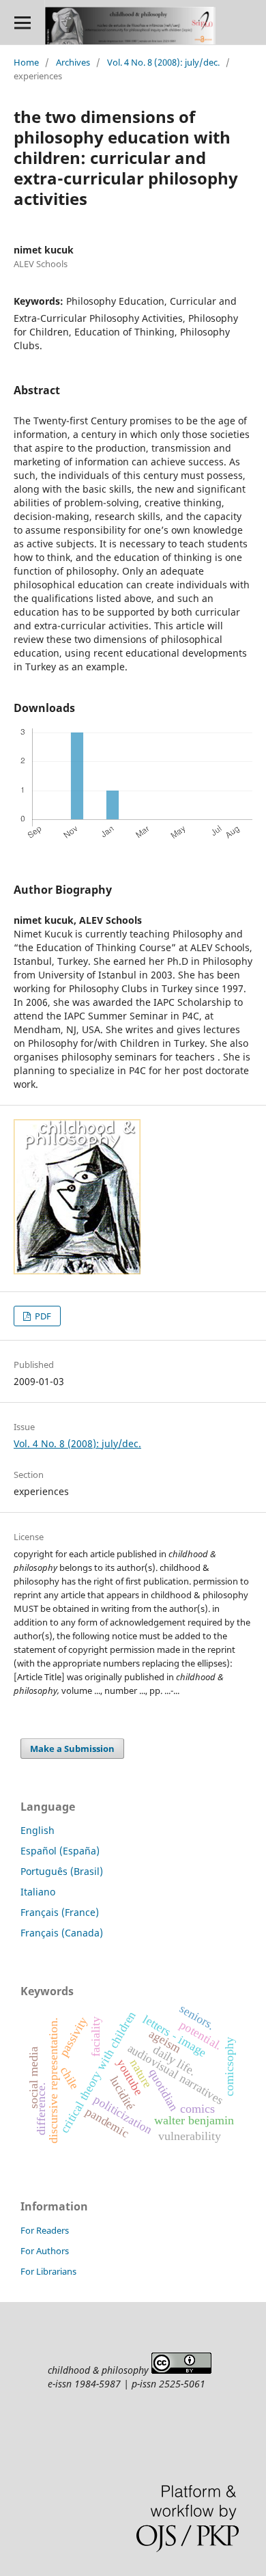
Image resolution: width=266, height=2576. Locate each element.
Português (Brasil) (62, 1871)
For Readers (45, 2230)
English (38, 1830)
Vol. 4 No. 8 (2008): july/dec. (163, 62)
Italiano (38, 1892)
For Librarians (48, 2271)
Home (26, 62)
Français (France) (60, 1912)
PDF (42, 1316)
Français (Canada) (62, 1933)
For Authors (45, 2251)
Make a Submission (72, 1749)
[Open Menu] (22, 22)
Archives (73, 62)
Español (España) (60, 1851)
